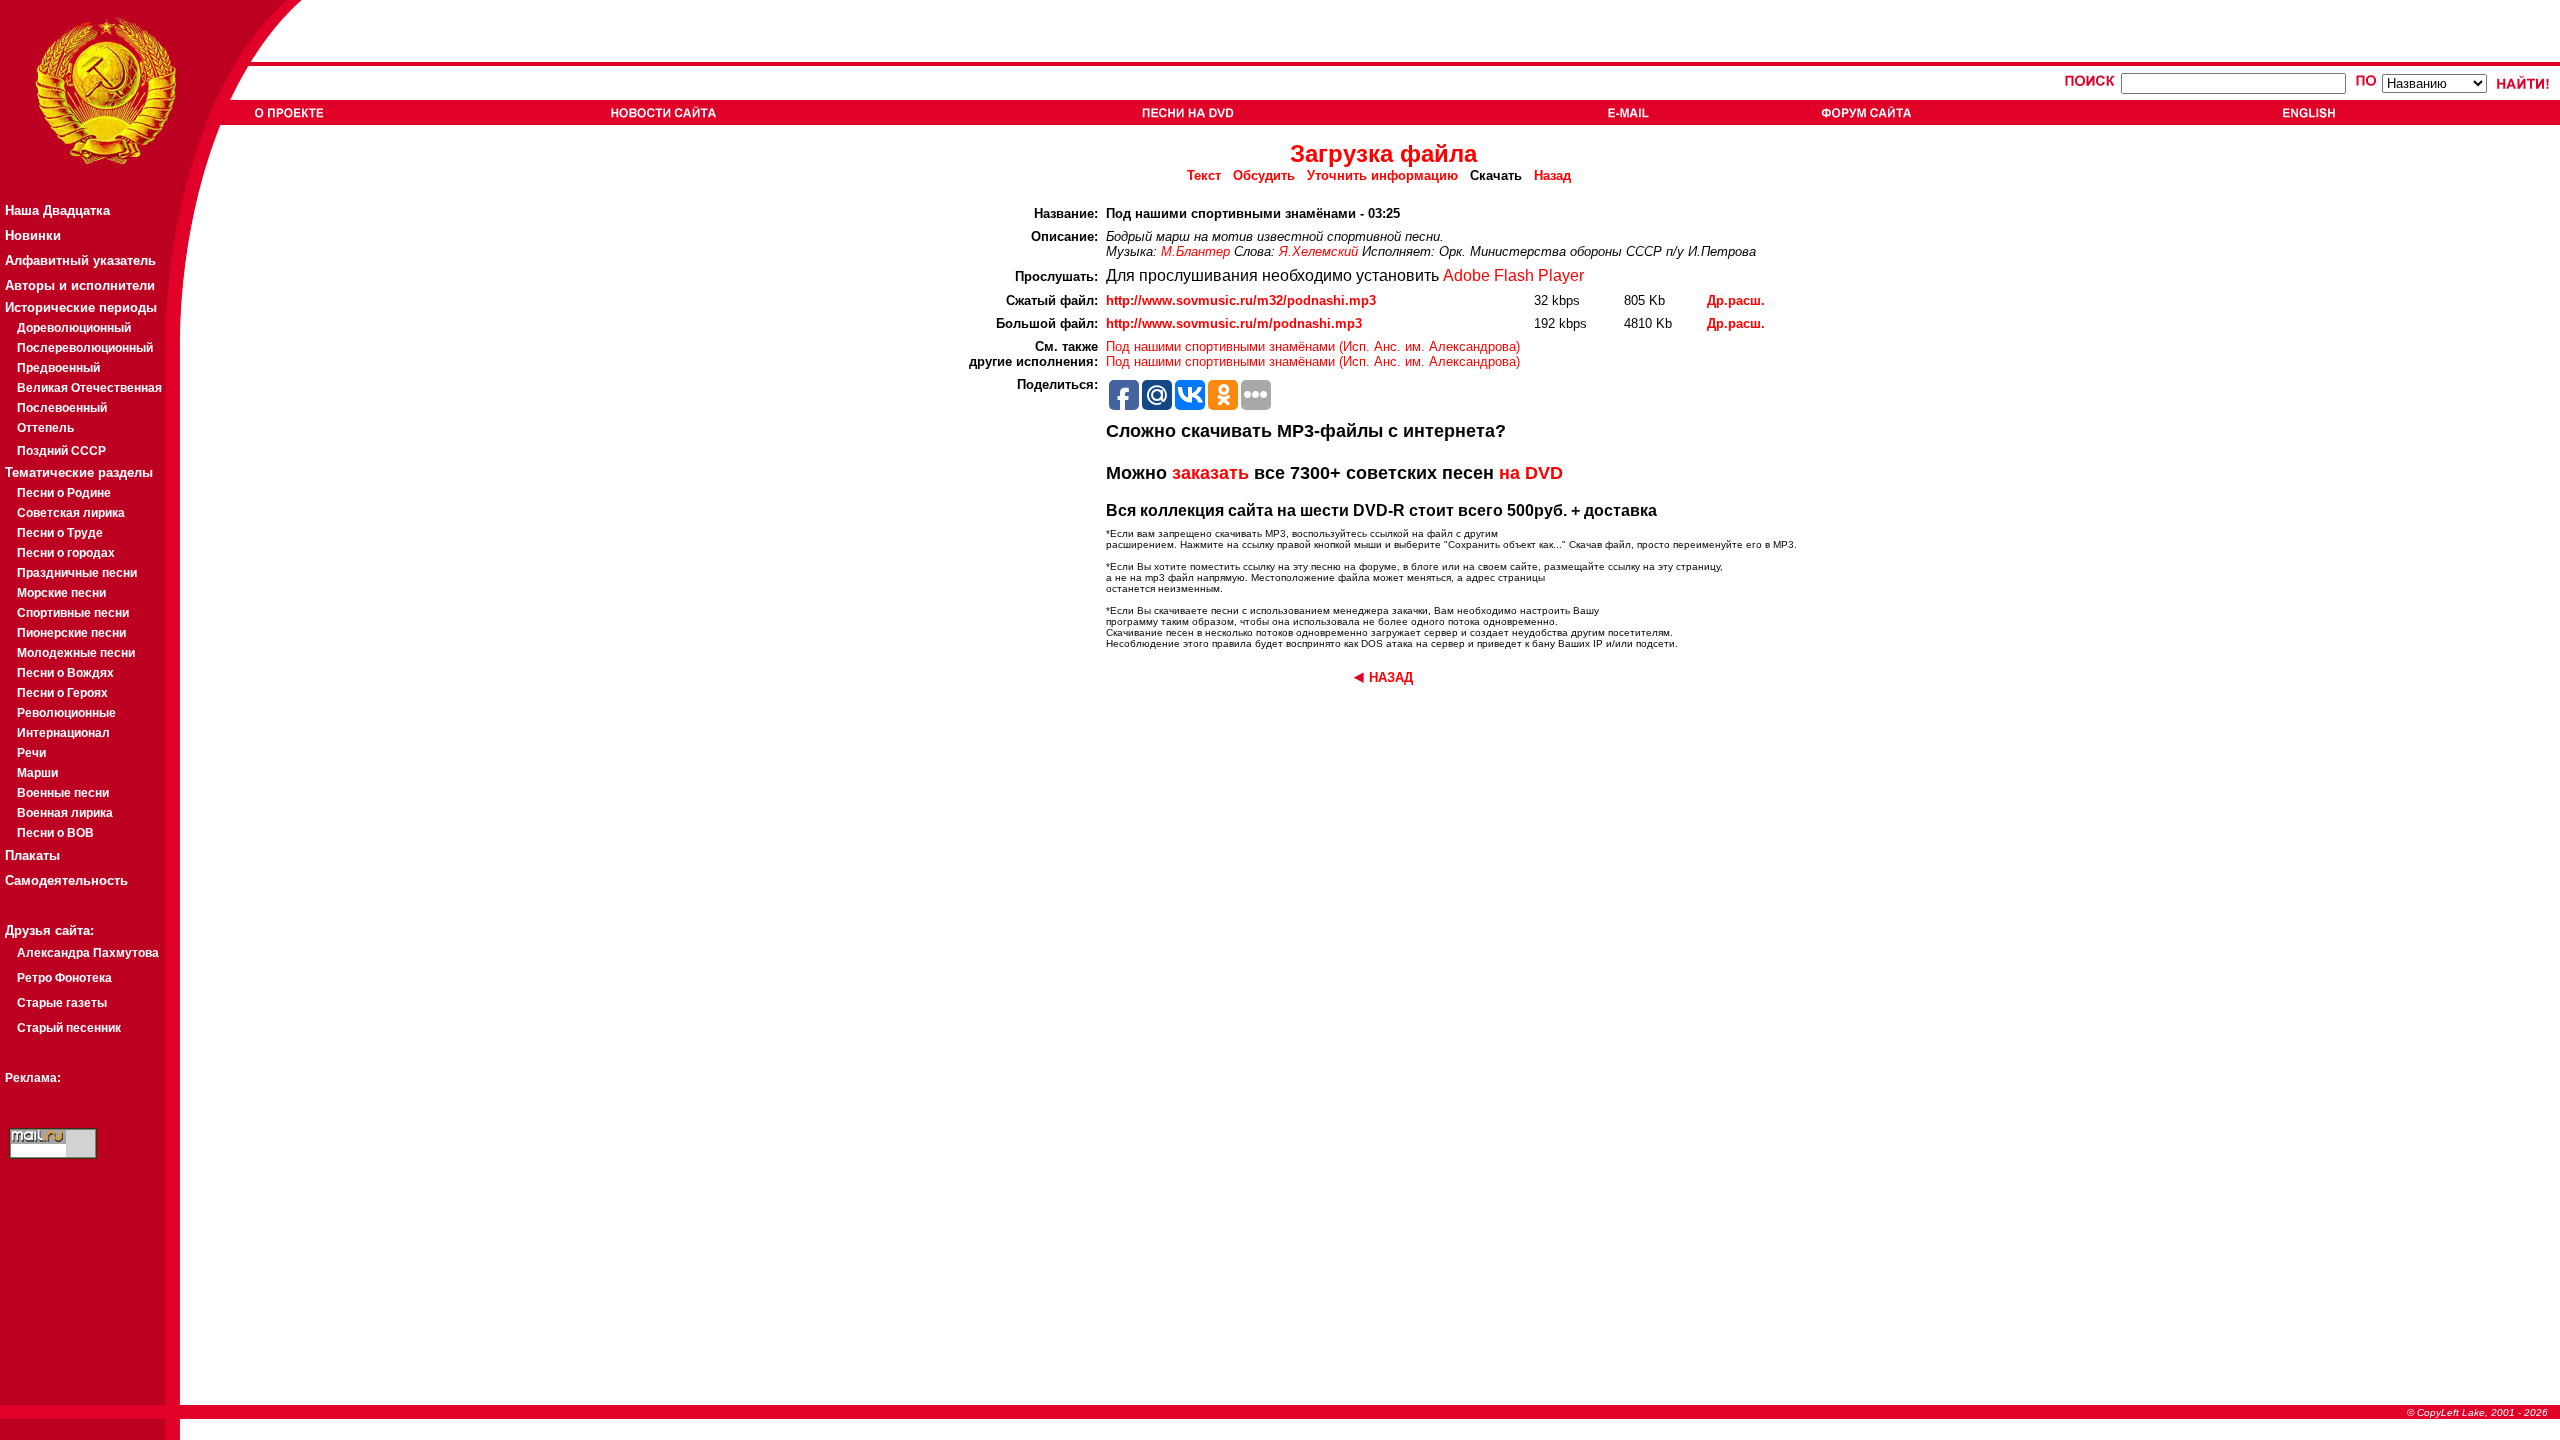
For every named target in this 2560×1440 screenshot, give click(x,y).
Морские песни (61, 593)
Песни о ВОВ (55, 833)
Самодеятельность (66, 880)
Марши (37, 773)
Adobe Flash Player (1513, 275)
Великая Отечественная (89, 388)
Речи (31, 753)
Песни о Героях (62, 693)
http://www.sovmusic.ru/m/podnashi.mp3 (1234, 323)
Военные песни (63, 793)
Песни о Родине (64, 493)
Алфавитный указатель (80, 260)
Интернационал (63, 733)
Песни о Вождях (65, 673)
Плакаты (32, 855)
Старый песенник (69, 1028)
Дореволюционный (74, 328)
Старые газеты (62, 1003)
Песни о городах (66, 553)
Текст (1204, 175)
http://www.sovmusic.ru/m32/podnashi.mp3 (1241, 300)
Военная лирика (65, 813)
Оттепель (45, 428)
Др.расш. (1736, 300)
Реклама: (33, 1078)
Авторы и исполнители (80, 285)
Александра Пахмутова (88, 953)
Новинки (33, 235)
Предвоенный (58, 368)
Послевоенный (62, 408)
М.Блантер (1195, 251)
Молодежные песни (76, 653)
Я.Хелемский (1318, 251)
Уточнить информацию (1382, 175)
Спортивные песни (73, 613)
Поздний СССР (61, 451)
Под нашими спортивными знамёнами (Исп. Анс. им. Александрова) (1313, 346)
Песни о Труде (60, 533)
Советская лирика (71, 513)
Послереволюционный (85, 348)
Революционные (66, 713)
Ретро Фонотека (64, 978)
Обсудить (1264, 175)
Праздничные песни (77, 573)
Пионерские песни (71, 633)
